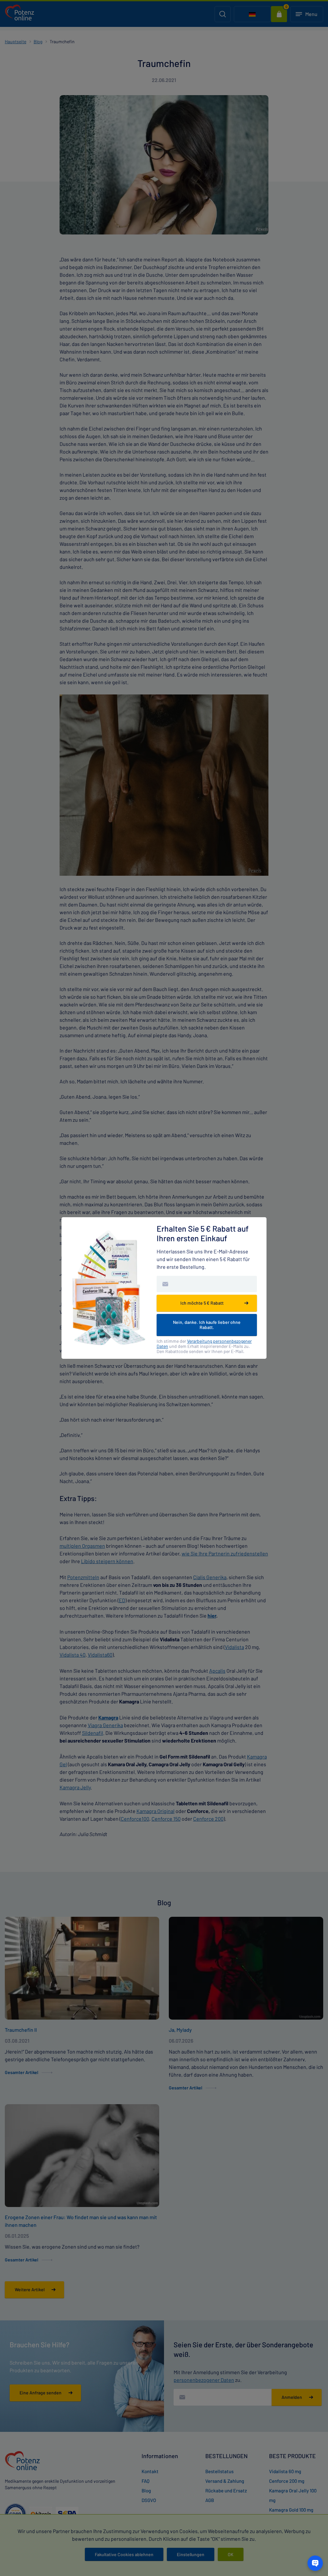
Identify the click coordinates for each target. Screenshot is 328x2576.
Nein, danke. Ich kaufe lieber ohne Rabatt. (207, 1325)
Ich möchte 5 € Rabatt (202, 1303)
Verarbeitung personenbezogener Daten (204, 1344)
